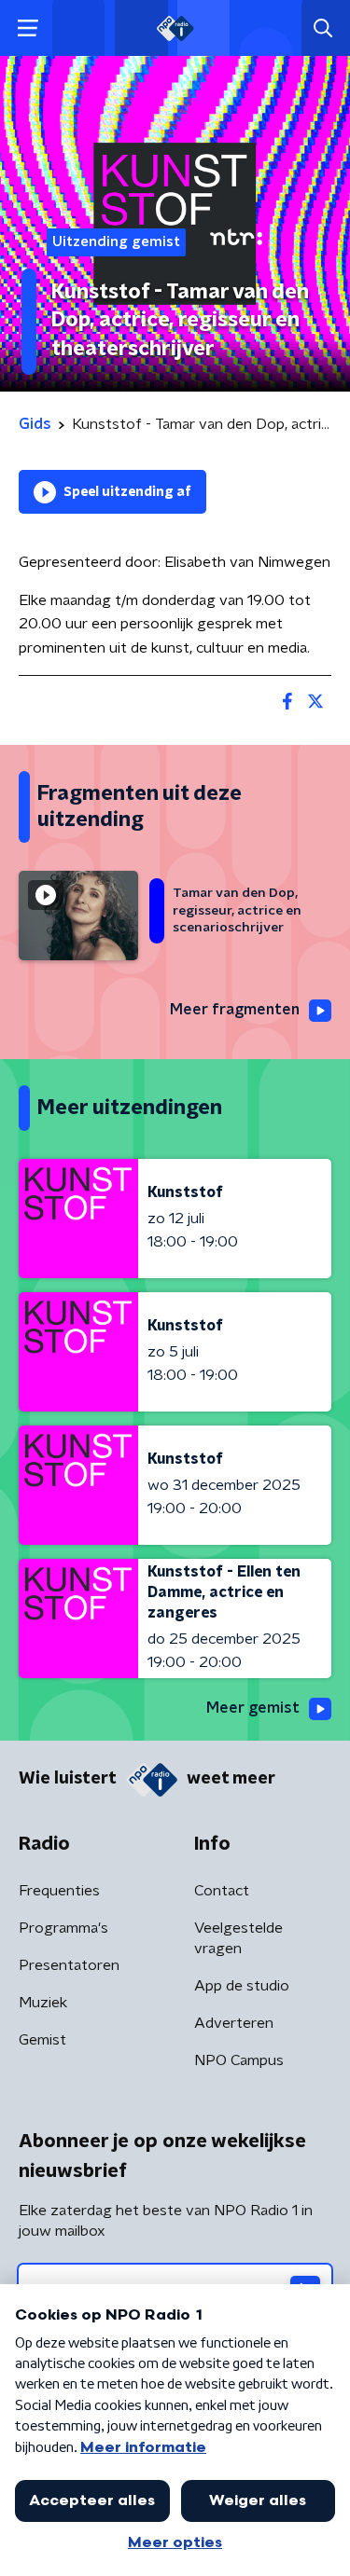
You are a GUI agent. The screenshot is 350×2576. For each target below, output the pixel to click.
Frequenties (59, 1891)
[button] (28, 28)
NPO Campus (239, 2060)
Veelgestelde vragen (238, 1938)
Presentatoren (69, 1965)
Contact (222, 1891)
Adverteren (234, 2023)
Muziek (43, 2003)
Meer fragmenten (235, 1010)
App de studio (242, 1986)
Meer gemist (253, 1708)
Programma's (63, 1928)
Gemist (42, 2040)
